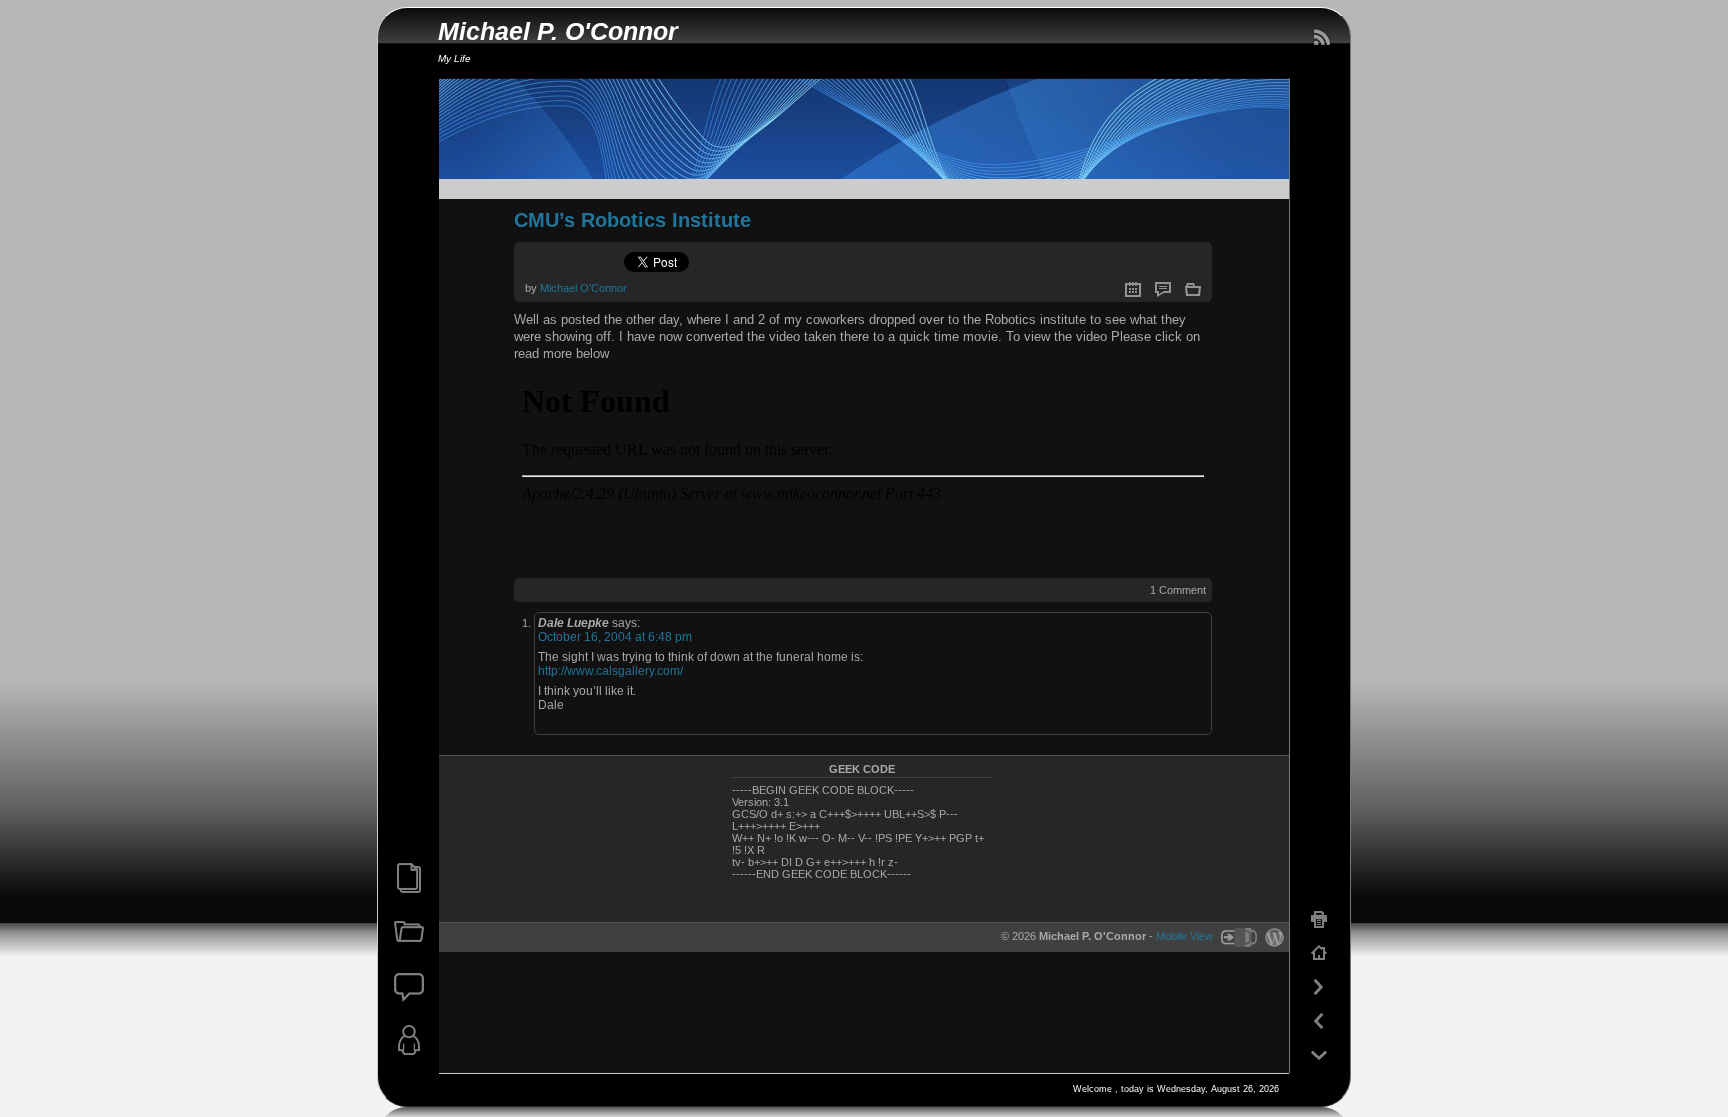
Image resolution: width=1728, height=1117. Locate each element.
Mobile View (1184, 937)
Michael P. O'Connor (558, 31)
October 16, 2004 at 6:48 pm (615, 637)
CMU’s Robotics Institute (632, 220)
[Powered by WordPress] (1272, 937)
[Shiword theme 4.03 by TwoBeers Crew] (1238, 937)
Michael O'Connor (583, 288)
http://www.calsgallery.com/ (610, 671)
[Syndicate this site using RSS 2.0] (1321, 38)
